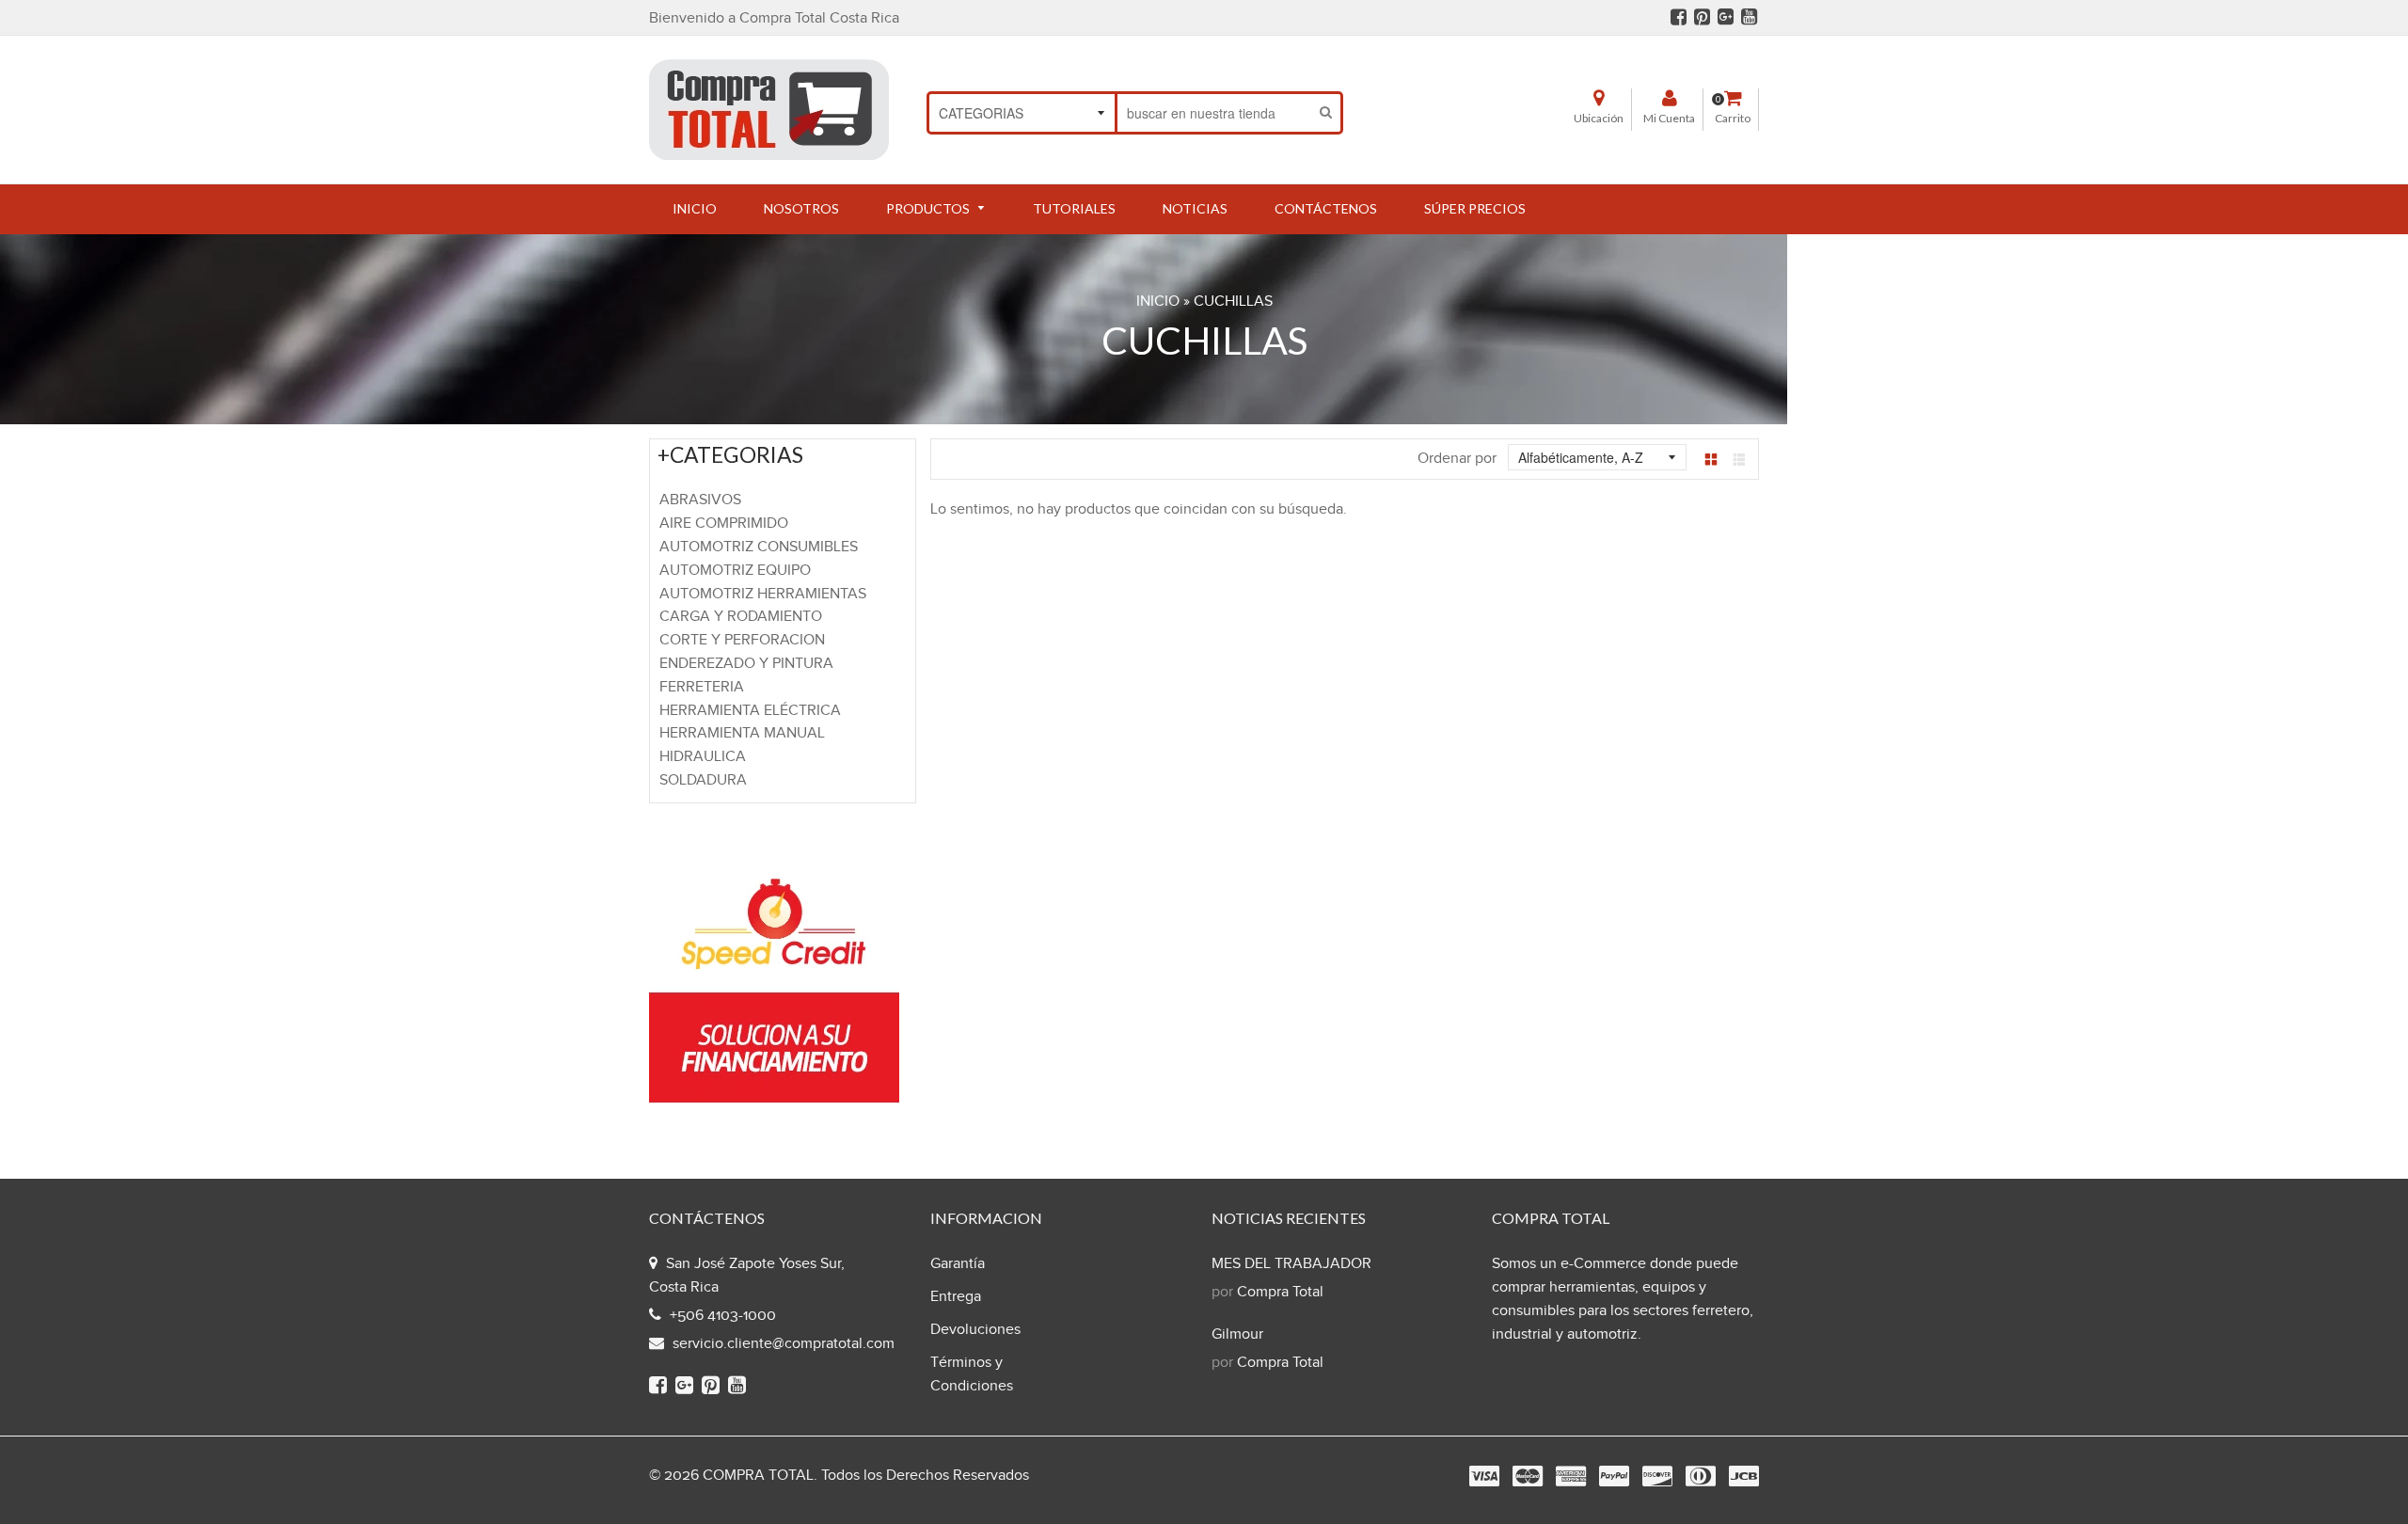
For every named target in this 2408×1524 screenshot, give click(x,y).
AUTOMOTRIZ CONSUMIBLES (759, 547)
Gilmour (1237, 1334)
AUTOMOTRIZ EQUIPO (735, 571)
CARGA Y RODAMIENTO (741, 617)
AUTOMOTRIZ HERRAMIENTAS (763, 594)
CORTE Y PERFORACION (742, 640)
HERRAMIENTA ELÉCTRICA (750, 711)
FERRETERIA (702, 687)
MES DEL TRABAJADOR (1291, 1264)
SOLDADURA (703, 780)
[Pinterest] (1702, 19)
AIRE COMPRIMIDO (724, 524)
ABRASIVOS (700, 500)
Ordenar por (1457, 459)
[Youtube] (1749, 19)
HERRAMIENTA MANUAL (742, 733)
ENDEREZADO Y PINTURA (746, 664)
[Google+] (1726, 19)
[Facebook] (1679, 19)
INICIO (1158, 302)
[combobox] (1215, 113)
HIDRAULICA (703, 757)
